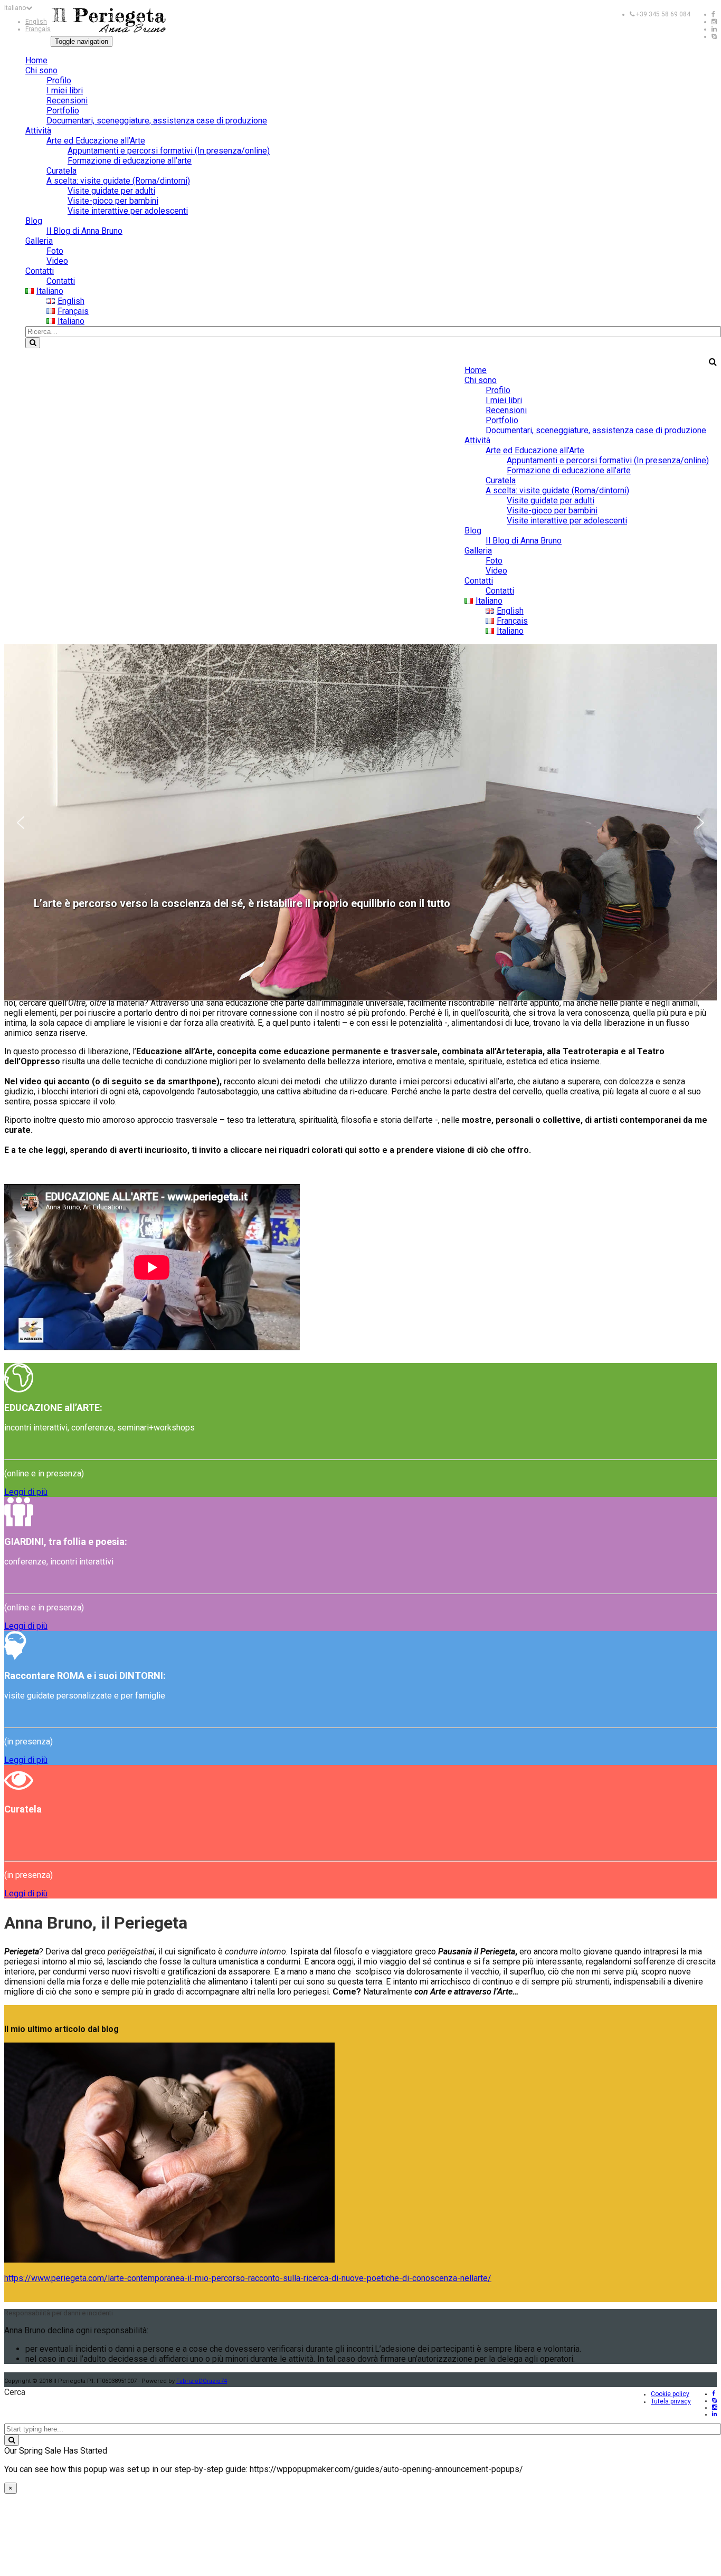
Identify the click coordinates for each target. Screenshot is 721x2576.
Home (36, 60)
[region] (360, 822)
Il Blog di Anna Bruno (84, 231)
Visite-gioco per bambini (113, 201)
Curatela (61, 171)
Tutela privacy (671, 2401)
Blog (34, 221)
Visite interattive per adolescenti (128, 211)
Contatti (40, 271)
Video (57, 261)
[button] (21, 823)
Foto (55, 251)
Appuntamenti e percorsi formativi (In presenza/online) (169, 151)
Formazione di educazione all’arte (130, 161)
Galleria (39, 241)
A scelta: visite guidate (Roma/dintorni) (118, 181)
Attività (38, 131)
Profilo (59, 80)
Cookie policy (670, 2394)
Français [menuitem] (38, 29)
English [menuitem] (36, 22)
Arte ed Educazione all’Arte (96, 141)
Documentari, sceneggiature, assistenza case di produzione (157, 121)
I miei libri (65, 90)
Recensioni (67, 101)
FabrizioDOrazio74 (202, 2381)
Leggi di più (26, 1492)
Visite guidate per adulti (111, 191)
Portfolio (63, 111)
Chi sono (41, 70)
